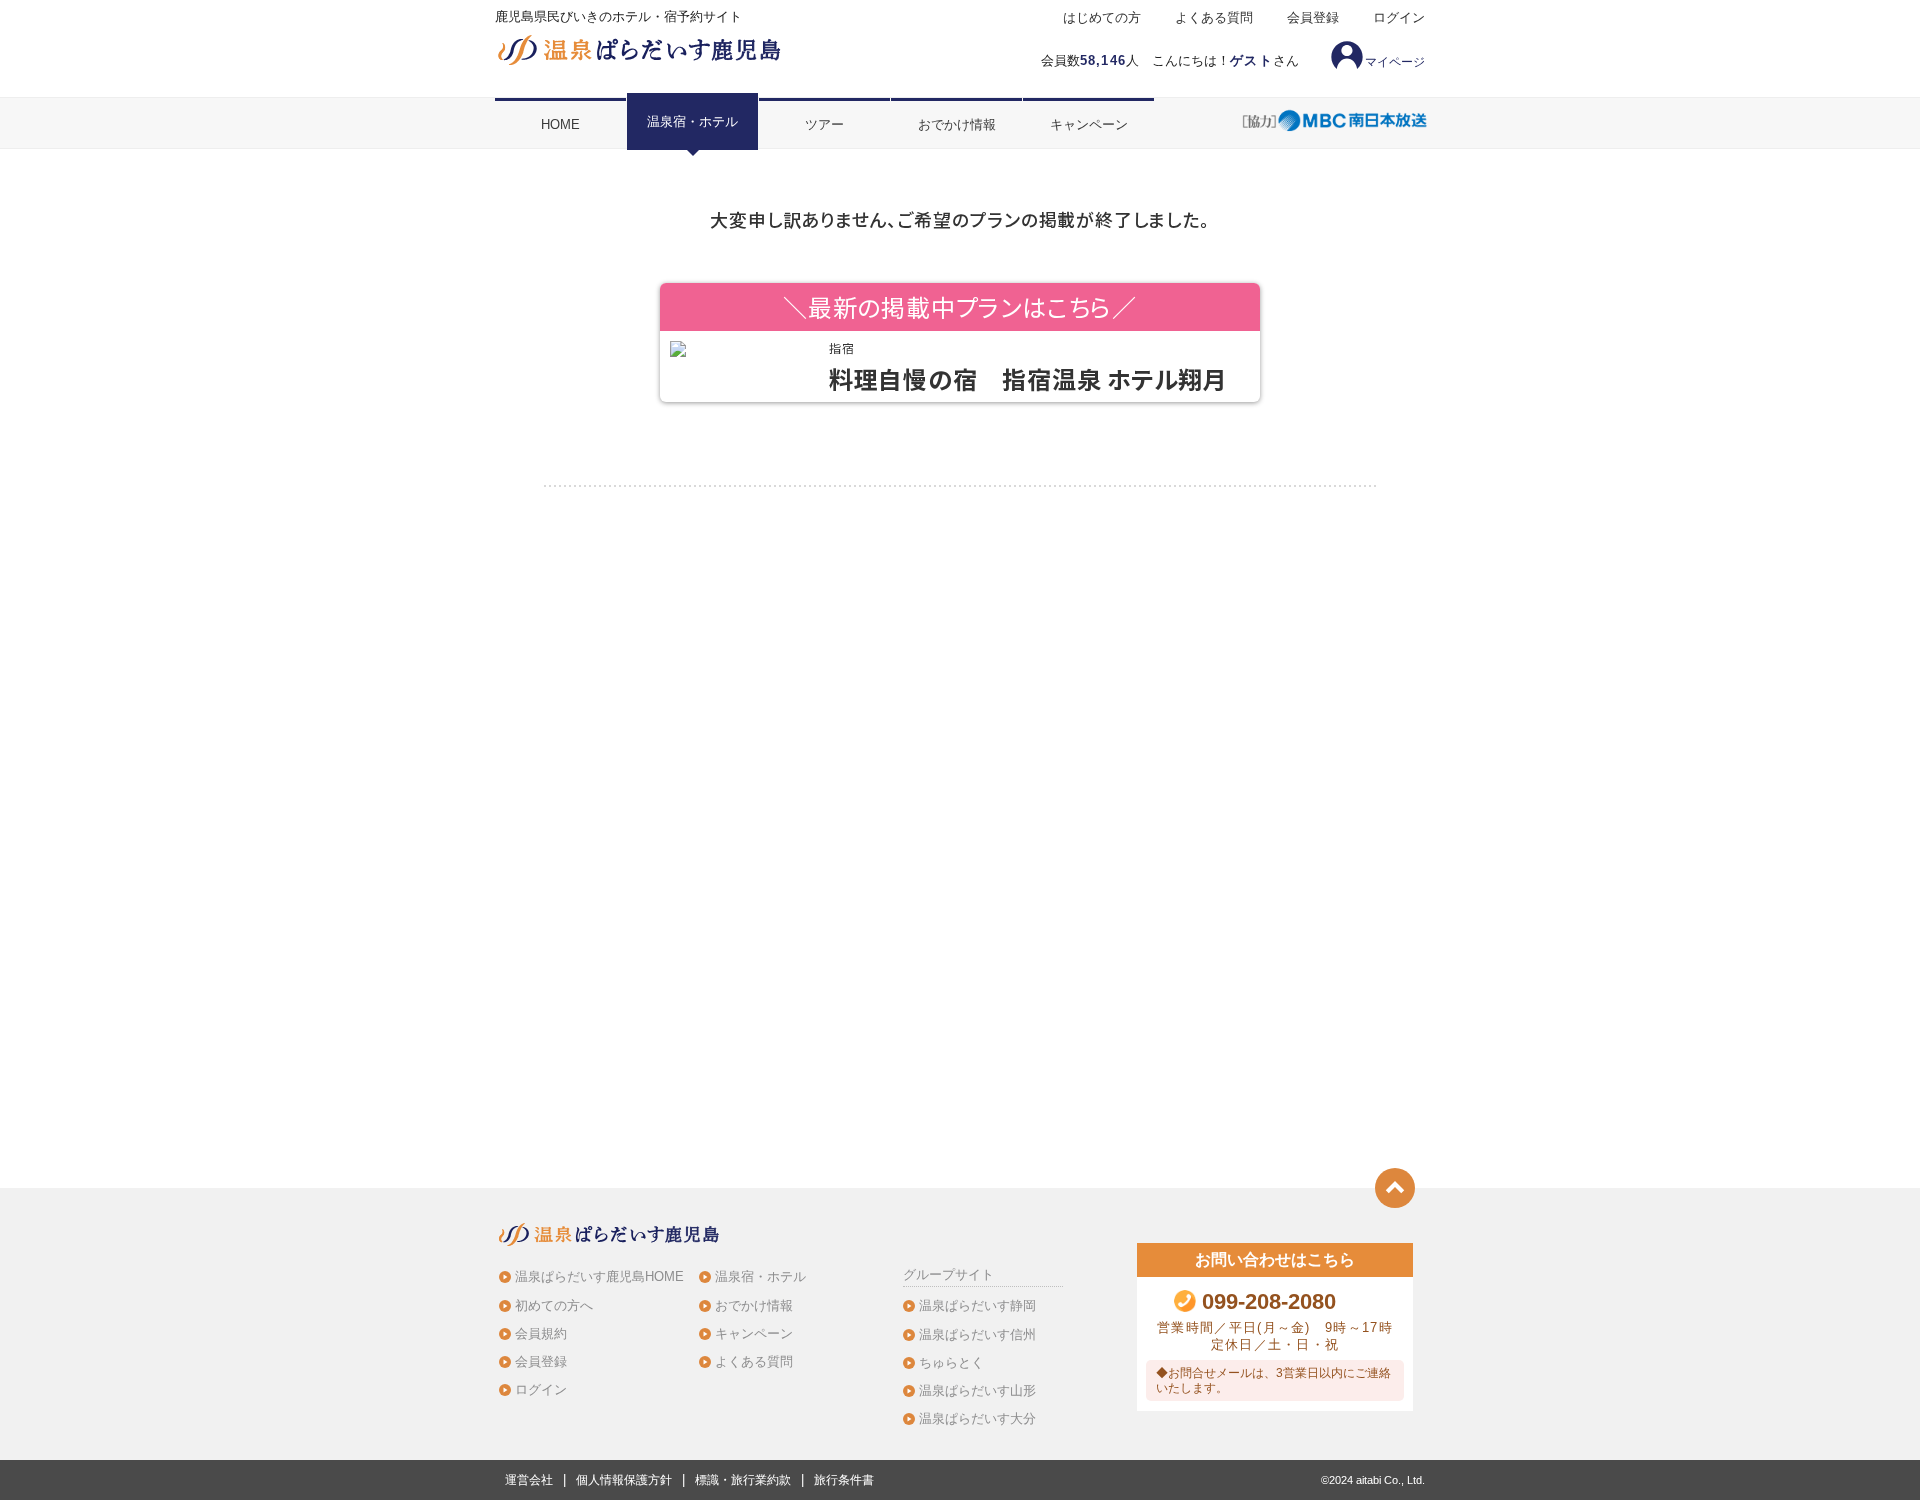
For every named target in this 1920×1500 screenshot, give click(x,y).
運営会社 (529, 1480)
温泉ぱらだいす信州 (977, 1334)
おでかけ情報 (957, 124)
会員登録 (1313, 18)
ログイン (1399, 18)
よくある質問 (1214, 18)
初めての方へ (554, 1305)
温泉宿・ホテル (692, 121)
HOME (560, 124)
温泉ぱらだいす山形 (977, 1390)
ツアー (824, 124)
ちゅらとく (951, 1362)
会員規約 (541, 1333)
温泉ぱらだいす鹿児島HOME (599, 1276)
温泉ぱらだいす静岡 (977, 1305)
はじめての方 (1102, 18)
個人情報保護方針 (624, 1480)
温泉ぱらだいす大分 (977, 1418)
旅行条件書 (844, 1480)
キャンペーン (1089, 124)
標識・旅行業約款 (743, 1480)
